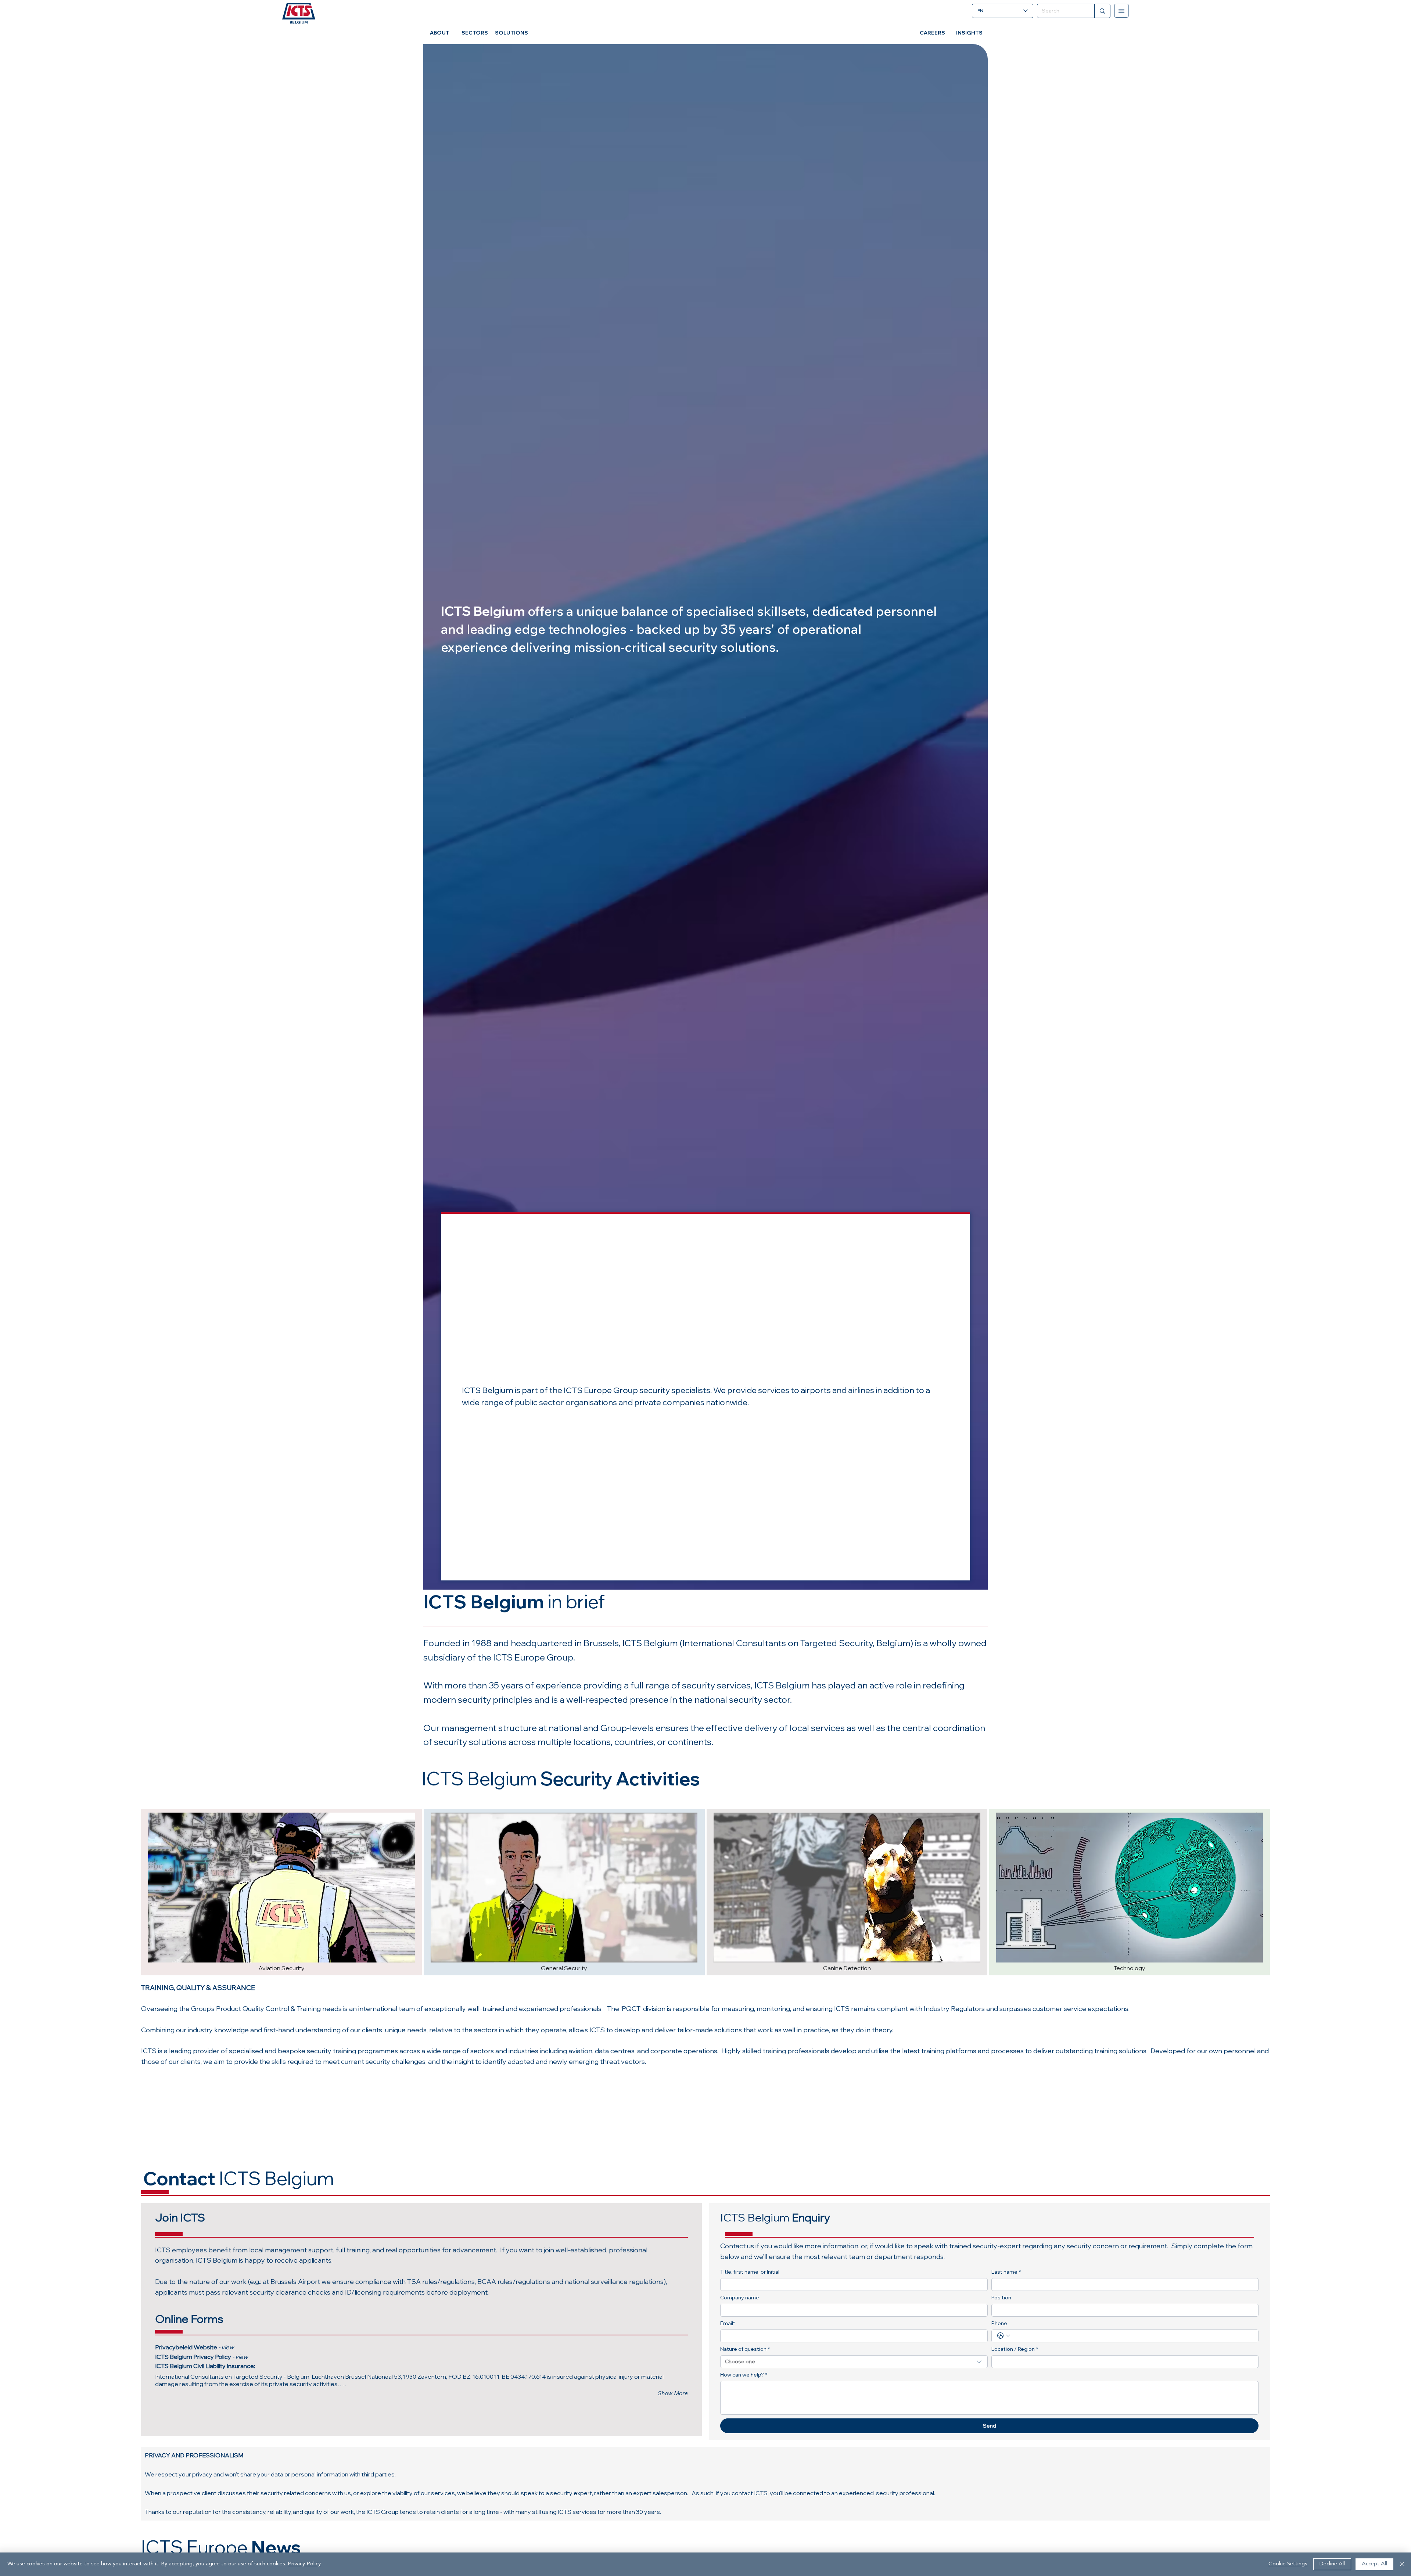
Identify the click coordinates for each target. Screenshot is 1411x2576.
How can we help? (744, 2375)
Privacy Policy (220, 2357)
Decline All (1332, 2564)
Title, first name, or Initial (750, 2272)
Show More (673, 2393)
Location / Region (1015, 2349)
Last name (1006, 2272)
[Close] (1402, 2564)
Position (1001, 2298)
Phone (999, 2323)
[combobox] (854, 2362)
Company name (740, 2298)
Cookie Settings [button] (1288, 2564)
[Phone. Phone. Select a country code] (1004, 2336)
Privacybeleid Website (194, 2347)
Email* (728, 2323)
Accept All (1374, 2564)
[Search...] (1102, 11)
